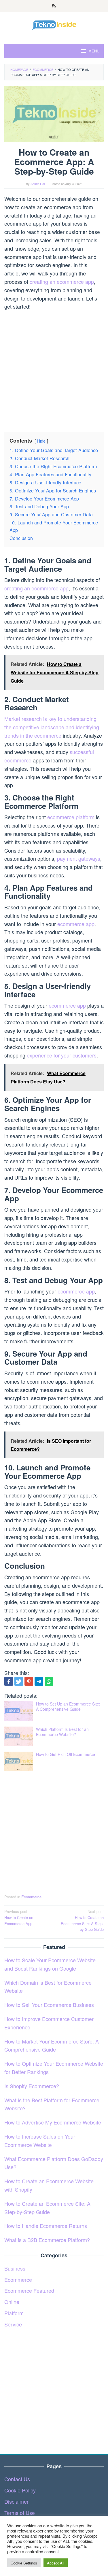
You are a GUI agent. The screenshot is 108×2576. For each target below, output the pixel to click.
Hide (41, 441)
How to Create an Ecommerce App (19, 1917)
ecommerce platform (71, 817)
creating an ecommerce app (62, 282)
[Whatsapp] (49, 1681)
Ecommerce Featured (29, 2290)
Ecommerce (31, 1897)
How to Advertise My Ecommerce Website (53, 2122)
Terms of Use (20, 2513)
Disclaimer (16, 2501)
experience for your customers (62, 1055)
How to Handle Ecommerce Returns (46, 2226)
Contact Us (17, 2479)
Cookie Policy (20, 2490)
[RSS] (54, 6)
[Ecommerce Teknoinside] (54, 24)
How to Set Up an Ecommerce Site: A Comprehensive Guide (68, 1706)
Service (13, 2324)
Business (15, 2268)
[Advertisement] (54, 369)
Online (12, 2302)
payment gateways (79, 858)
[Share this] (9, 1681)
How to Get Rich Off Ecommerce (66, 1754)
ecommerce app (76, 924)
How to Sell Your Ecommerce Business (49, 2005)
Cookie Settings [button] (24, 2563)
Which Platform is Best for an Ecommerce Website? (62, 1732)
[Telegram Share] (39, 1681)
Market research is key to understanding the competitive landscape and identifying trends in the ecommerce (52, 727)
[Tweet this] (19, 1681)
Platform (14, 2313)
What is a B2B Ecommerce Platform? (47, 2240)
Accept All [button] (56, 2563)
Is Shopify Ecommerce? (32, 2086)
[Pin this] (29, 1681)
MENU (94, 51)
